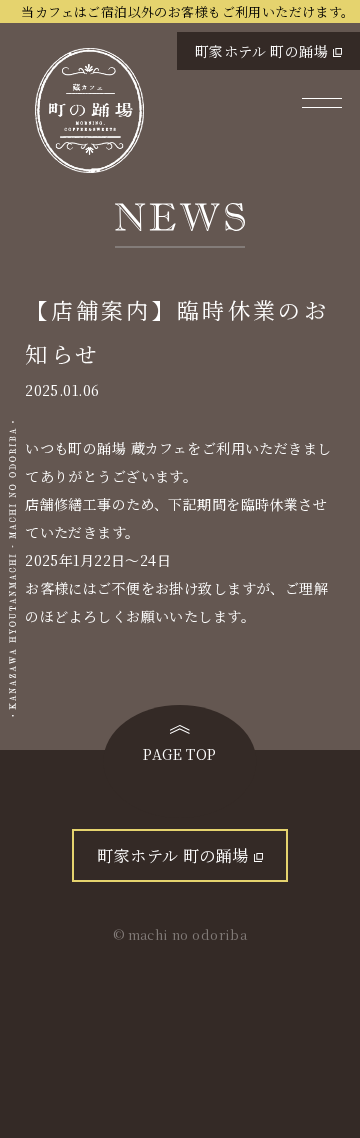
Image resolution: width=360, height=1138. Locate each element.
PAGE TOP (179, 754)
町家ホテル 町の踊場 (261, 51)
